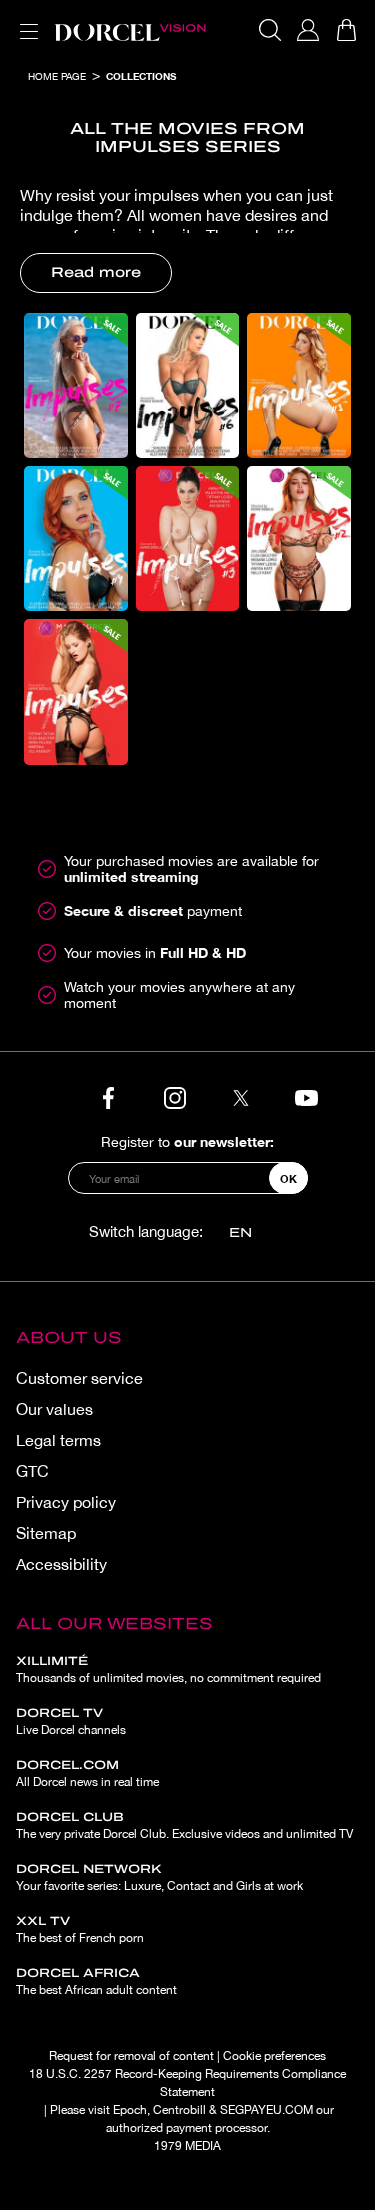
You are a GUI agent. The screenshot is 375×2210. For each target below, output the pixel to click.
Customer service (79, 1378)
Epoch (130, 2110)
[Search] (270, 30)
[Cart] (346, 30)
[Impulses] (76, 691)
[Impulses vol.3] (188, 538)
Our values (54, 1409)
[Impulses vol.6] (188, 385)
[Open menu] (25, 19)
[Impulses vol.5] (299, 385)
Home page (57, 76)
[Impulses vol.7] (76, 385)
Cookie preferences (274, 2056)
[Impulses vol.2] (299, 538)
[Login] (308, 30)
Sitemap (46, 1533)
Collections (141, 76)
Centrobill (179, 2110)
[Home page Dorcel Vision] (130, 30)
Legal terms (58, 1440)
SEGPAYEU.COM (266, 2110)
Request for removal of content (131, 2056)
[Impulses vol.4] (76, 538)
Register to (187, 1141)
